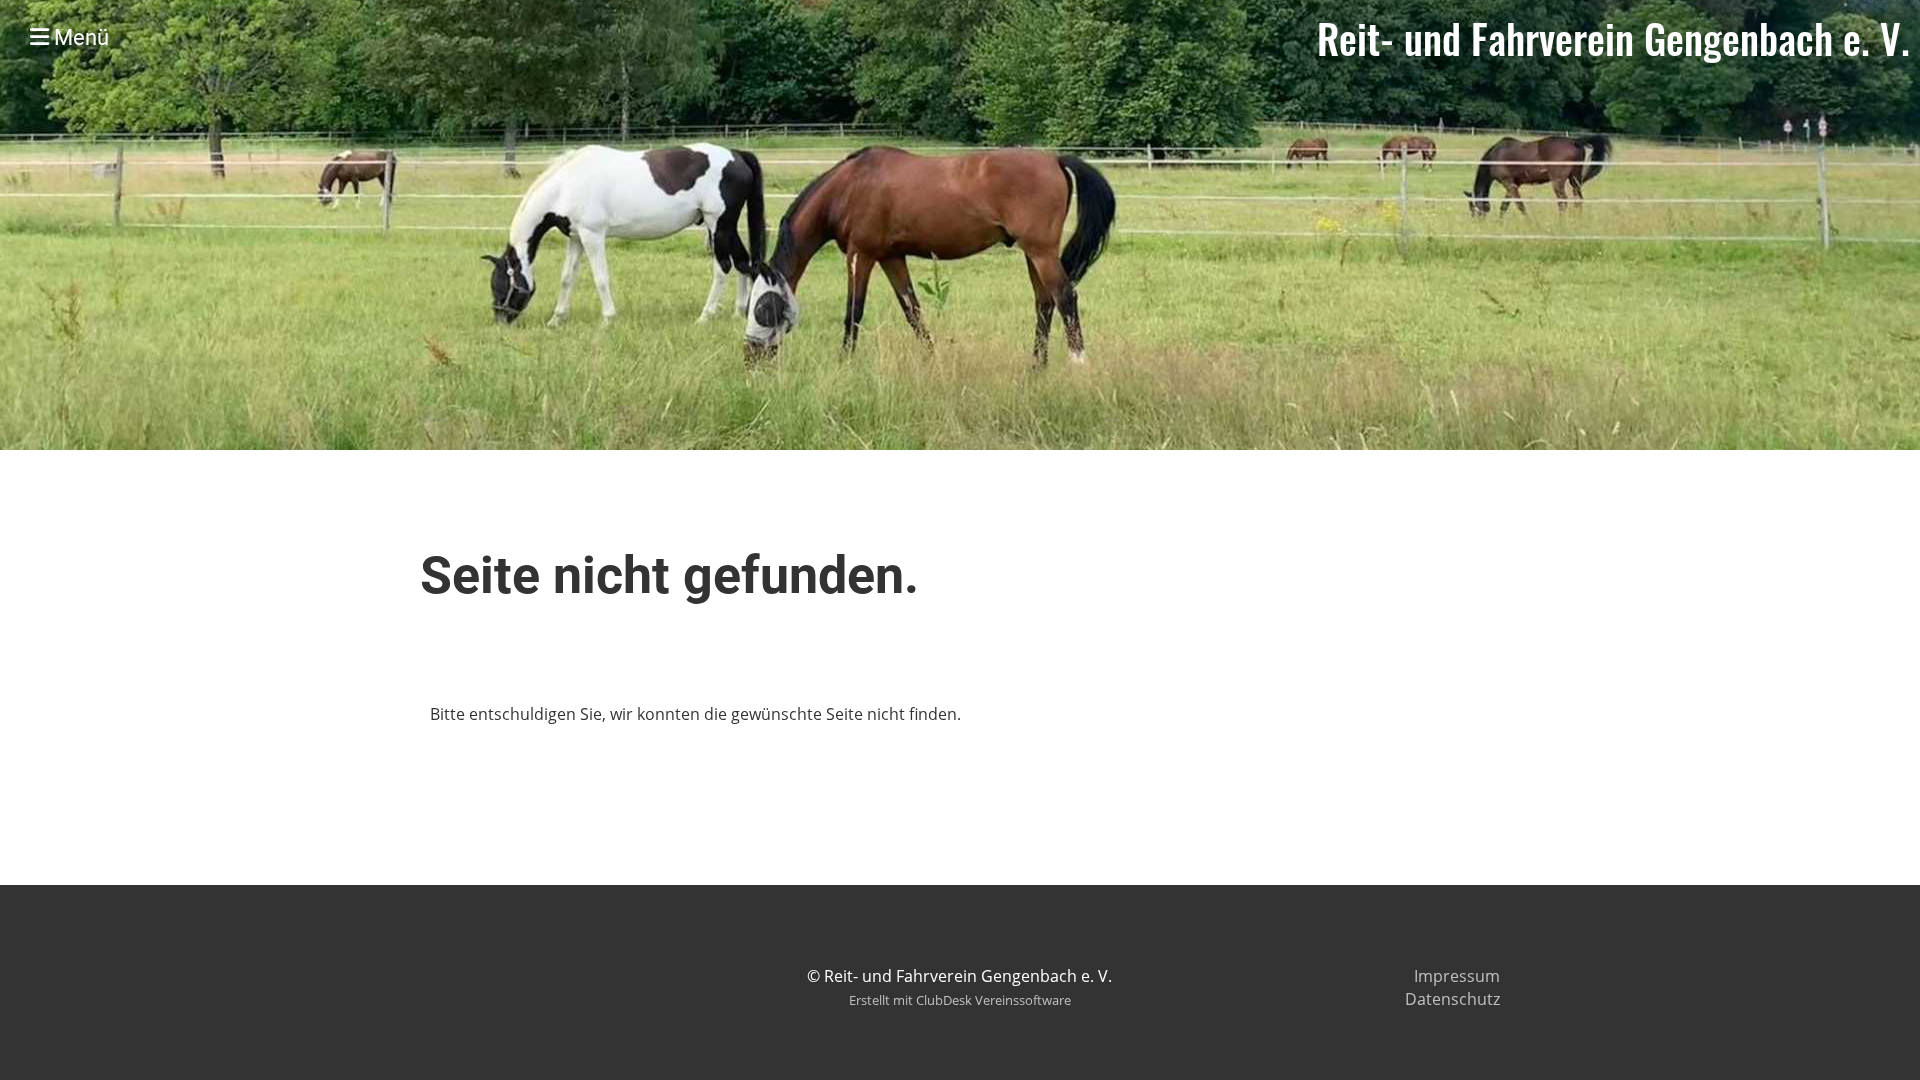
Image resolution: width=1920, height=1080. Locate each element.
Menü (79, 37)
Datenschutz (1452, 999)
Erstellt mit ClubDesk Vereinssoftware (960, 1000)
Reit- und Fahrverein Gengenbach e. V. (1613, 38)
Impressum (1457, 976)
